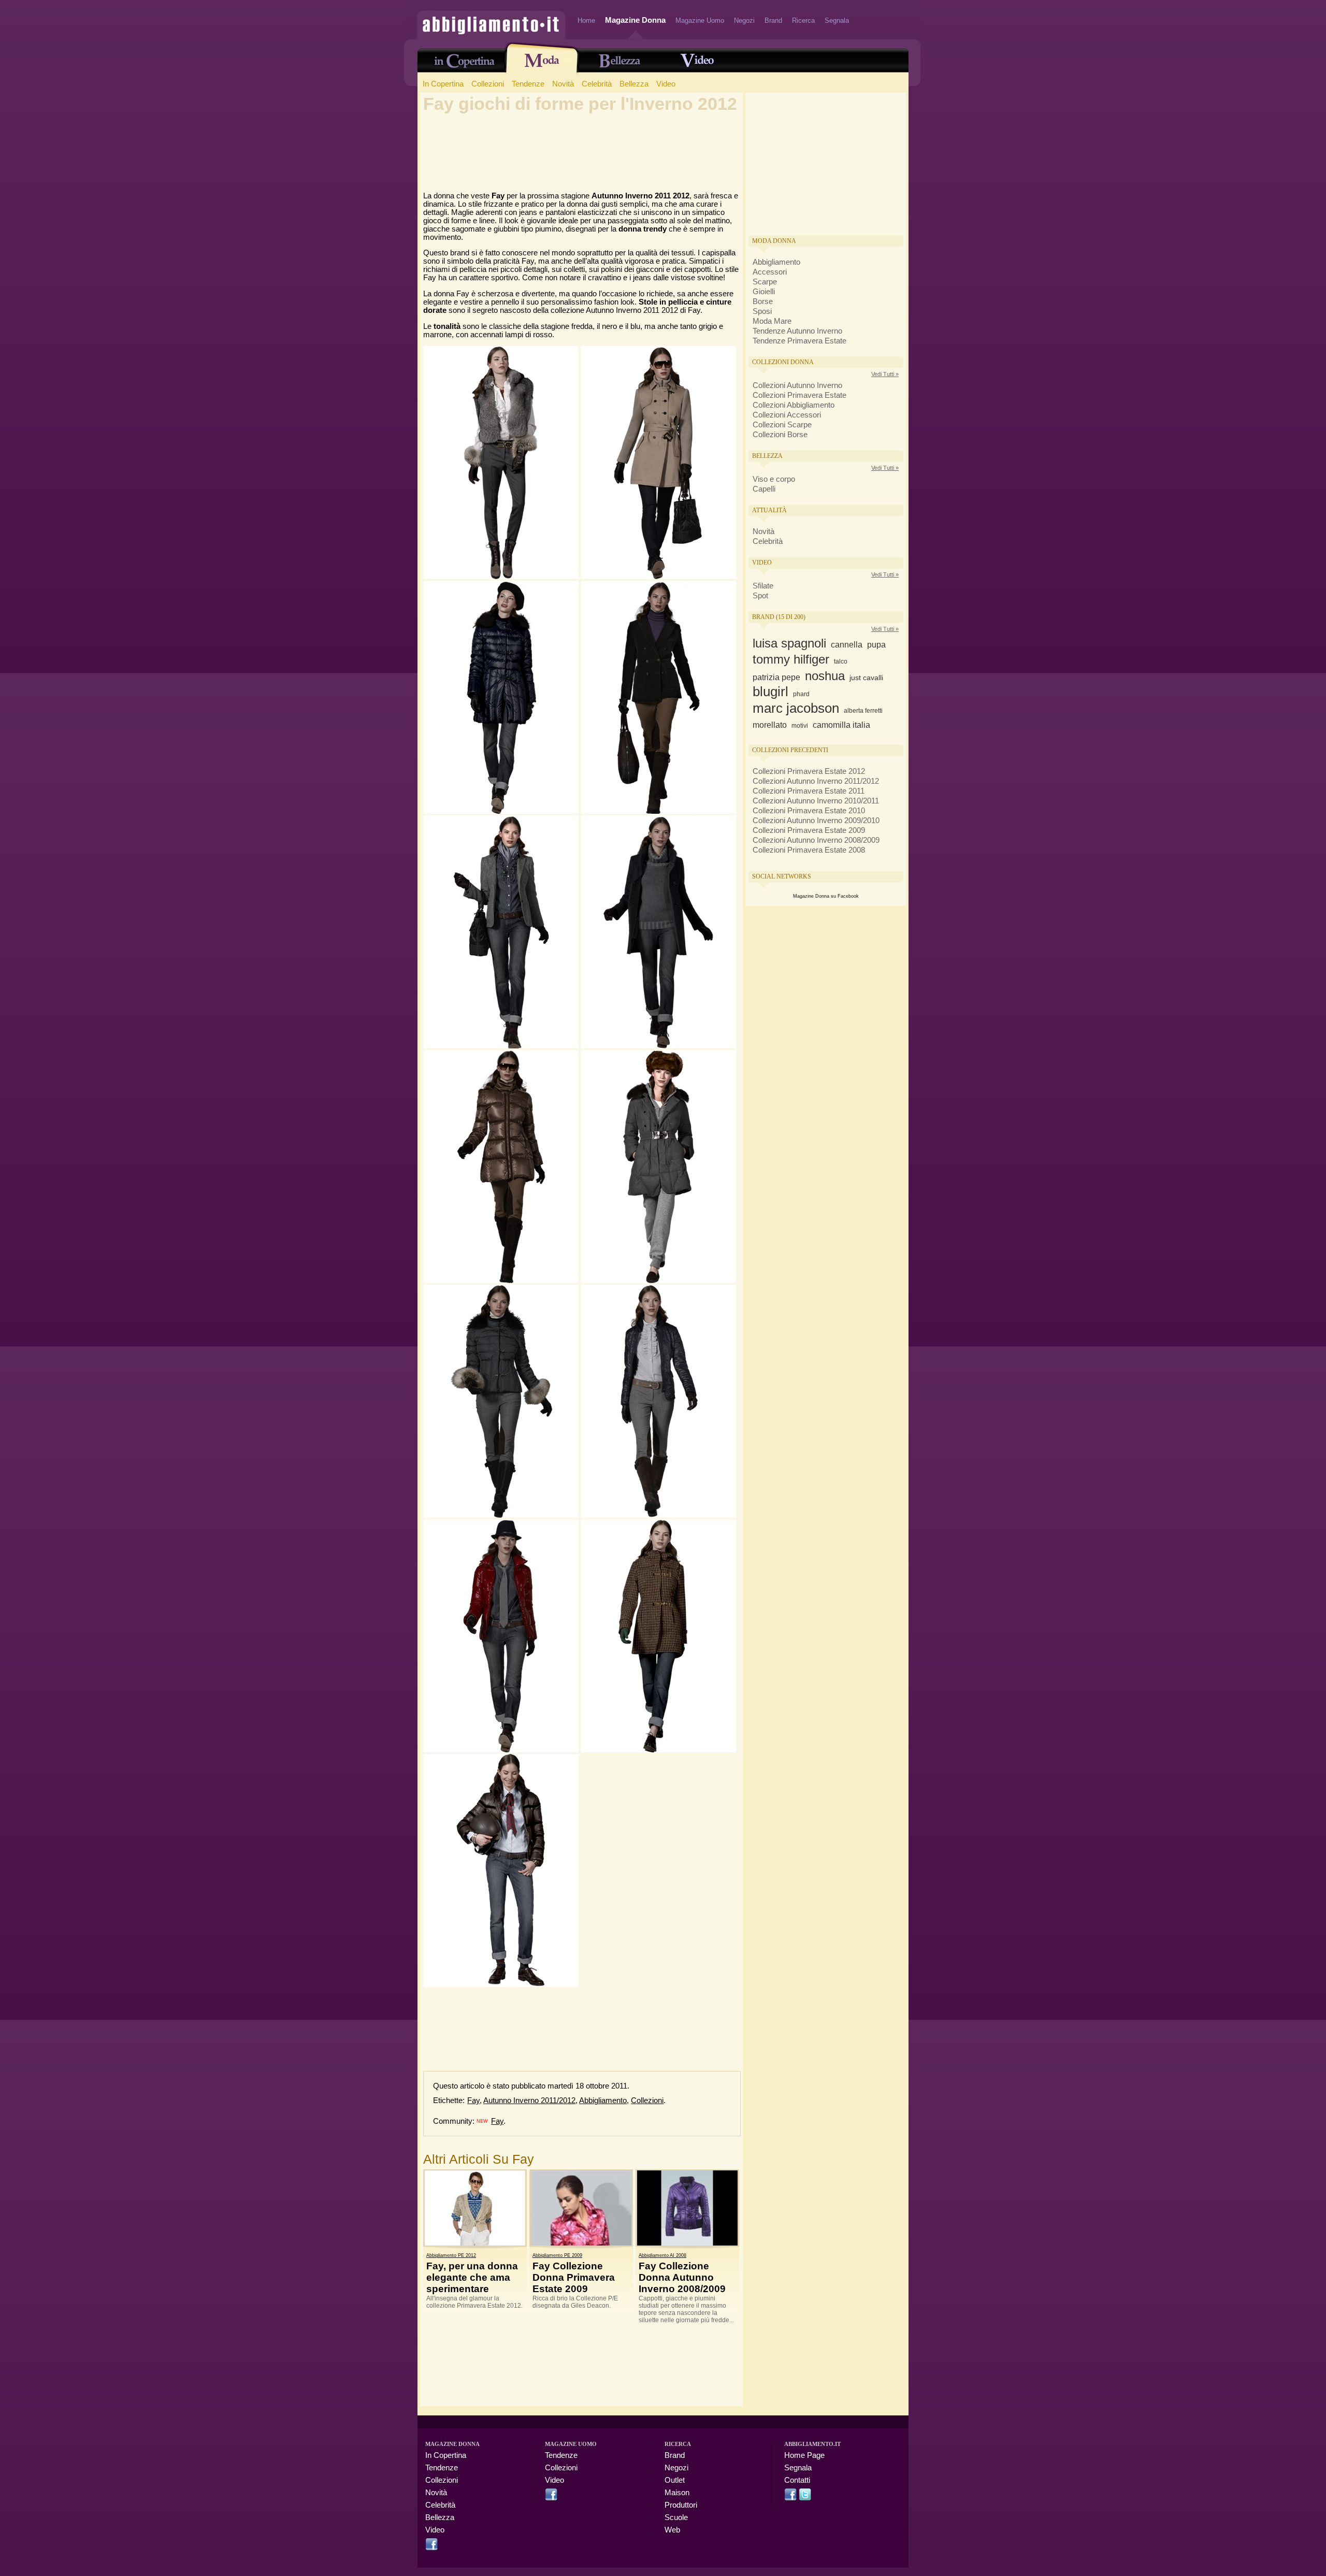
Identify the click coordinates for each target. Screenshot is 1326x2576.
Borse (763, 301)
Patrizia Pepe (776, 677)
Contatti (797, 2480)
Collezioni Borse (780, 435)
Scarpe (765, 282)
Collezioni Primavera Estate (799, 395)
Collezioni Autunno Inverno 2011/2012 (816, 781)
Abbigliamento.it (812, 2444)
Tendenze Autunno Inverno (797, 331)
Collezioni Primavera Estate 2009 (809, 830)
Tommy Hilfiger (791, 659)
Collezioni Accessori (787, 415)
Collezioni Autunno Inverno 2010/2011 (816, 801)
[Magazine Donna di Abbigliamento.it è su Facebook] (431, 2548)
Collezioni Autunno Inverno (797, 385)
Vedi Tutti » (885, 374)
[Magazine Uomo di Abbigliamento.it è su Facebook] (551, 2498)
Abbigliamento (603, 2100)
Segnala (837, 20)
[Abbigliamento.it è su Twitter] (805, 2498)
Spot (760, 596)
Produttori (681, 2505)
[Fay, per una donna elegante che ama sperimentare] (475, 2208)
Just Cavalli (866, 678)
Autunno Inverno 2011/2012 (529, 2100)
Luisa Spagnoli (789, 643)
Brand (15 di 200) (779, 617)
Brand (773, 20)
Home (586, 20)
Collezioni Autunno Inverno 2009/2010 (816, 821)
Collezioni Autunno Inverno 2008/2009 (816, 840)
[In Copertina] (464, 65)
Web (672, 2530)
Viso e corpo (774, 479)
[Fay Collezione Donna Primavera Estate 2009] (581, 2208)
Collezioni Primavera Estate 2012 (809, 771)
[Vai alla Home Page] (491, 34)
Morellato (770, 725)
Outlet (675, 2480)
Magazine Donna (635, 20)
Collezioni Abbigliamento (794, 405)
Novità (563, 84)
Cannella (847, 645)
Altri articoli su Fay (479, 2159)
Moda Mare (772, 321)
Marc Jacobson (796, 708)
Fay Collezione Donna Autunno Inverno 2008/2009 (682, 2277)
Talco (841, 661)
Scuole (676, 2517)
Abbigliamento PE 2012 (451, 2255)
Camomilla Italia (841, 725)
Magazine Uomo (700, 20)
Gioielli (764, 292)
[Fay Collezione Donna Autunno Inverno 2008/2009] (687, 2208)
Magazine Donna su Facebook (826, 896)
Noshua (825, 676)
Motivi (800, 726)
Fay (473, 2100)
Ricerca (803, 20)
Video (666, 84)
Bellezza (634, 84)
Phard (801, 694)
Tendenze (528, 84)
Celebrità (597, 84)
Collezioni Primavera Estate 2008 (809, 850)
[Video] (697, 64)
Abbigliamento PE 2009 (557, 2255)
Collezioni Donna (783, 362)
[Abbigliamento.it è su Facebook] (790, 2498)
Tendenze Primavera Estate (799, 341)
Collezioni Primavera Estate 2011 (809, 791)
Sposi (762, 311)
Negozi (744, 20)
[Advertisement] (582, 148)
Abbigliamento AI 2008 (662, 2255)
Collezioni (488, 84)
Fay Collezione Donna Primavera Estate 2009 (574, 2277)
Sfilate (763, 586)
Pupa (876, 645)
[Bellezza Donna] (619, 64)
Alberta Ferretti (863, 711)
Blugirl (770, 692)
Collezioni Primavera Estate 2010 (809, 811)
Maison (677, 2493)
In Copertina (443, 84)
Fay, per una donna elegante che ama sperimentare (472, 2277)
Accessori (770, 272)
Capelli (764, 489)
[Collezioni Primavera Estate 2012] (542, 64)
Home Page (804, 2455)
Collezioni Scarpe (782, 425)
